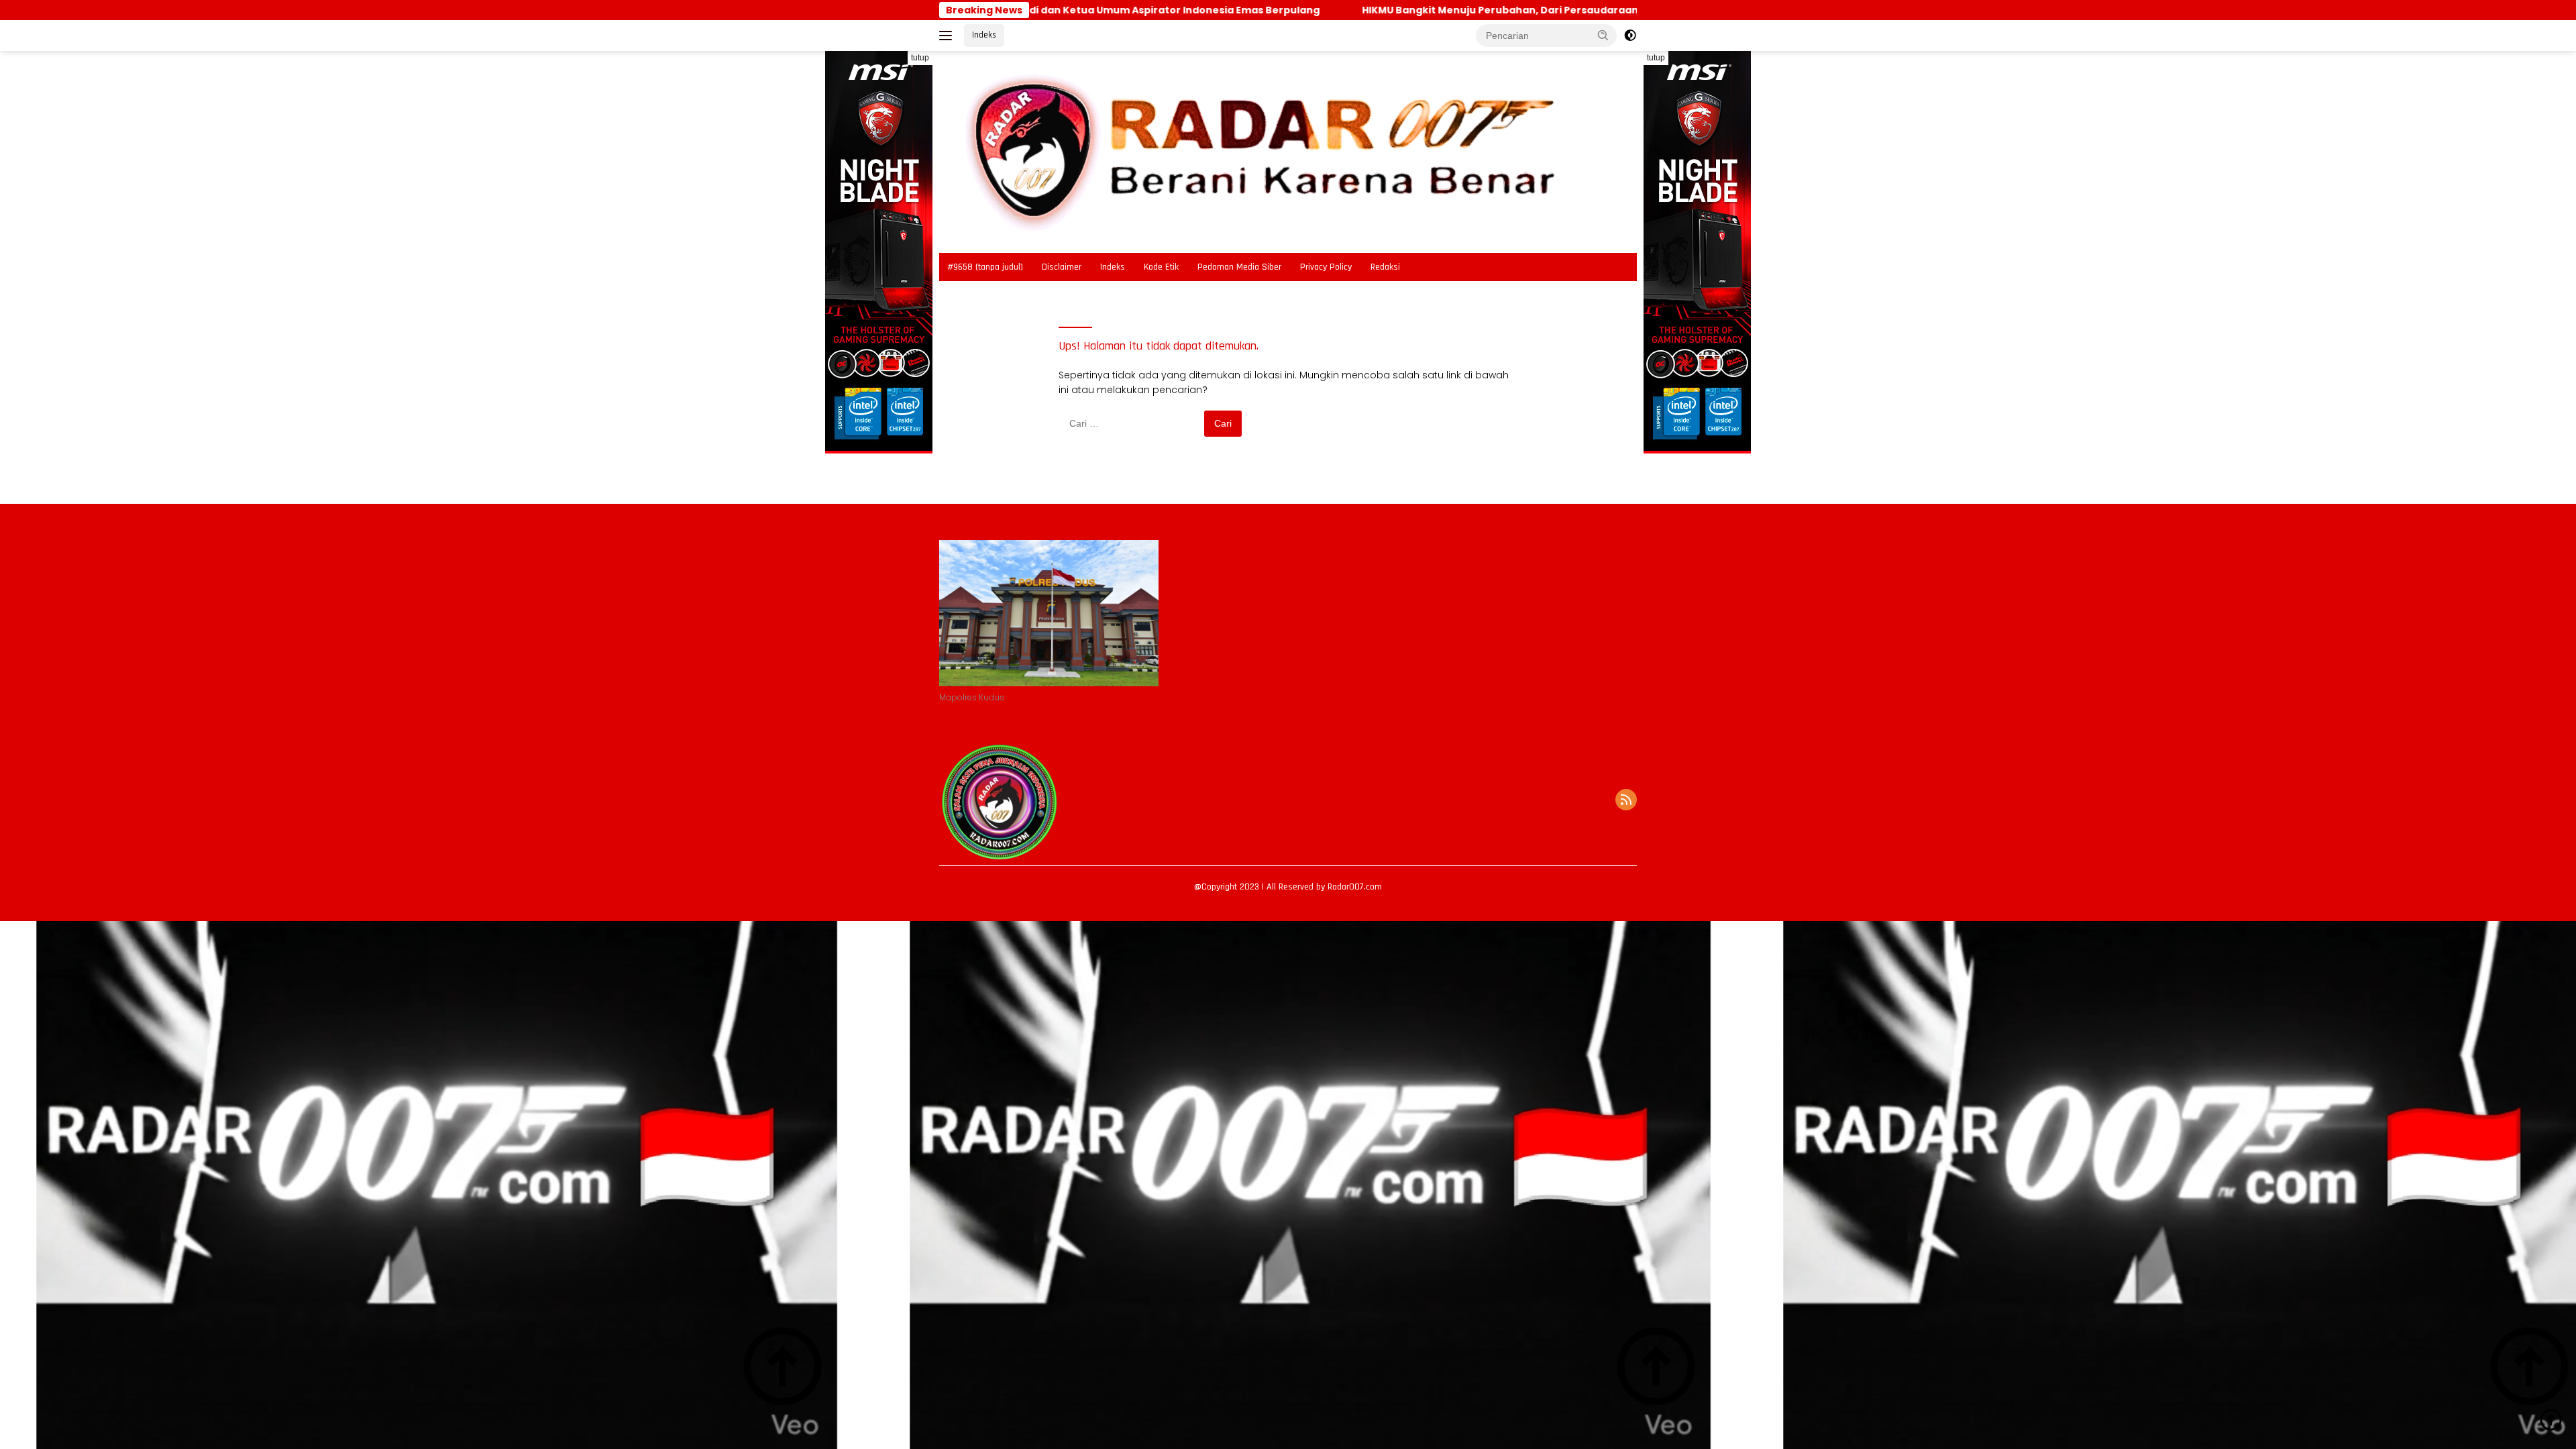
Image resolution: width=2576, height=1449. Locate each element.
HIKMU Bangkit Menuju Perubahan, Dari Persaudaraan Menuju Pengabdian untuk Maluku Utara (1456, 10)
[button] (1603, 35)
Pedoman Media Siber (1239, 267)
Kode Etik (1161, 267)
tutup (920, 58)
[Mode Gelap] (1630, 36)
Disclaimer (1062, 267)
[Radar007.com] (1256, 151)
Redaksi (1385, 267)
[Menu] (948, 36)
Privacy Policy (1326, 267)
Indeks (984, 35)
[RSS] (1626, 801)
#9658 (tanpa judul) (985, 267)
